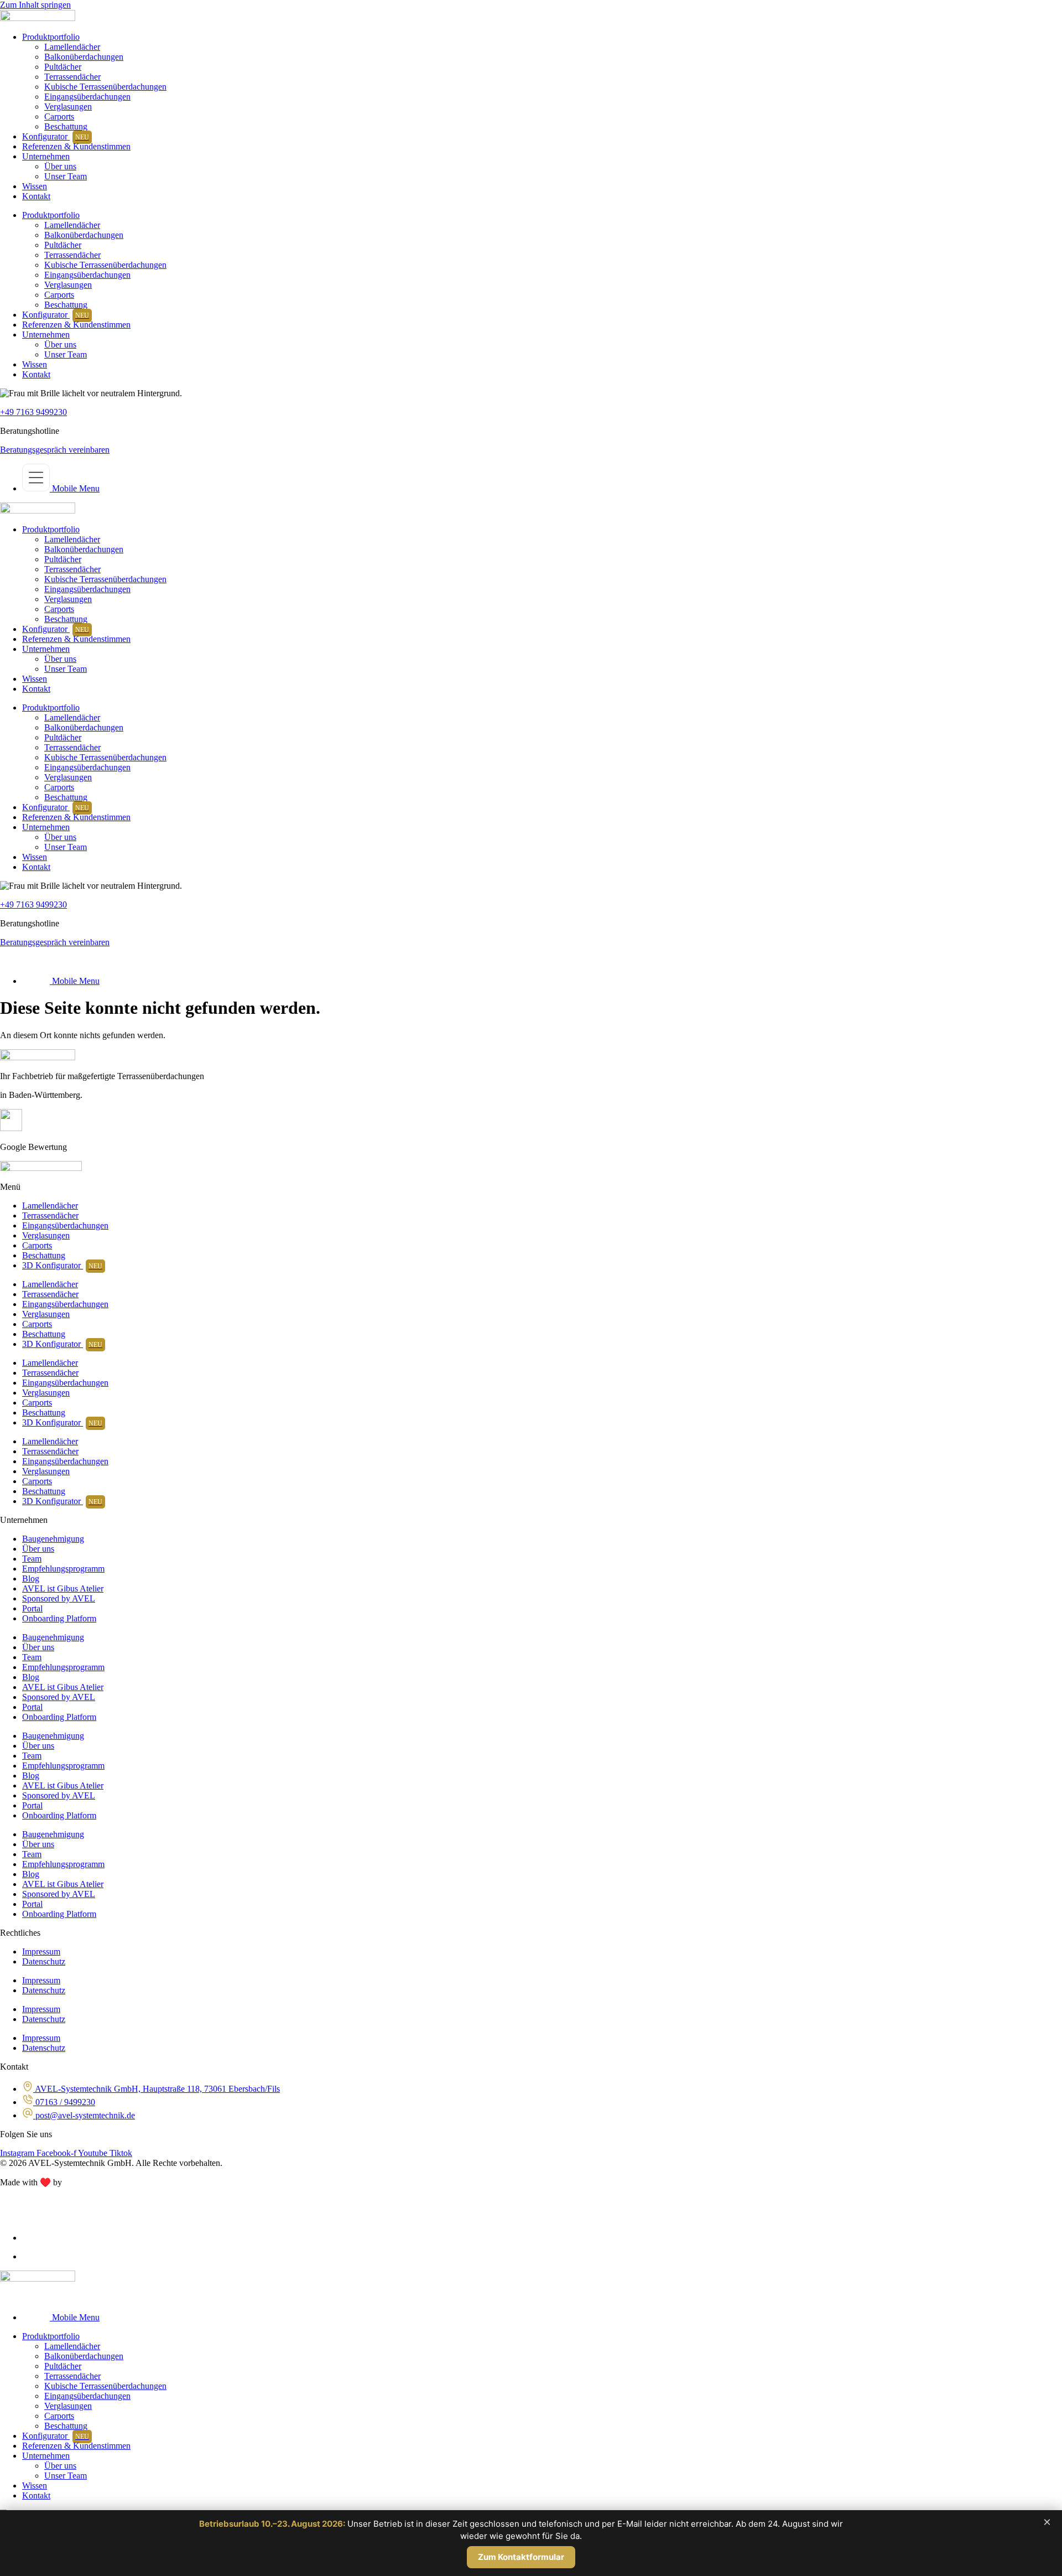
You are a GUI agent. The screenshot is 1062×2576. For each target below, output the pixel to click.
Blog (31, 1579)
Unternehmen (46, 156)
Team (32, 1559)
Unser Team (66, 176)
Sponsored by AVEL (59, 1598)
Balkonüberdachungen (84, 57)
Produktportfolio (51, 37)
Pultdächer (63, 67)
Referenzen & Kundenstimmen (76, 146)
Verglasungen (68, 107)
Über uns (60, 166)
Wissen (35, 186)
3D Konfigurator (62, 1265)
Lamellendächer (72, 47)
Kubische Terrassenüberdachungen (105, 87)
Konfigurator (56, 136)
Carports (59, 116)
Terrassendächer (72, 77)
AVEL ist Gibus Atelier (63, 1588)
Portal (32, 1608)
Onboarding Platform (59, 1618)
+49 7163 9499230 (33, 412)
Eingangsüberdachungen (87, 97)
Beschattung (66, 126)
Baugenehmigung (53, 1539)
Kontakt (36, 196)
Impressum (41, 1952)
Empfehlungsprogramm (63, 1569)
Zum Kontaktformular (521, 2557)
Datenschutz (44, 1961)
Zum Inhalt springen (35, 5)
